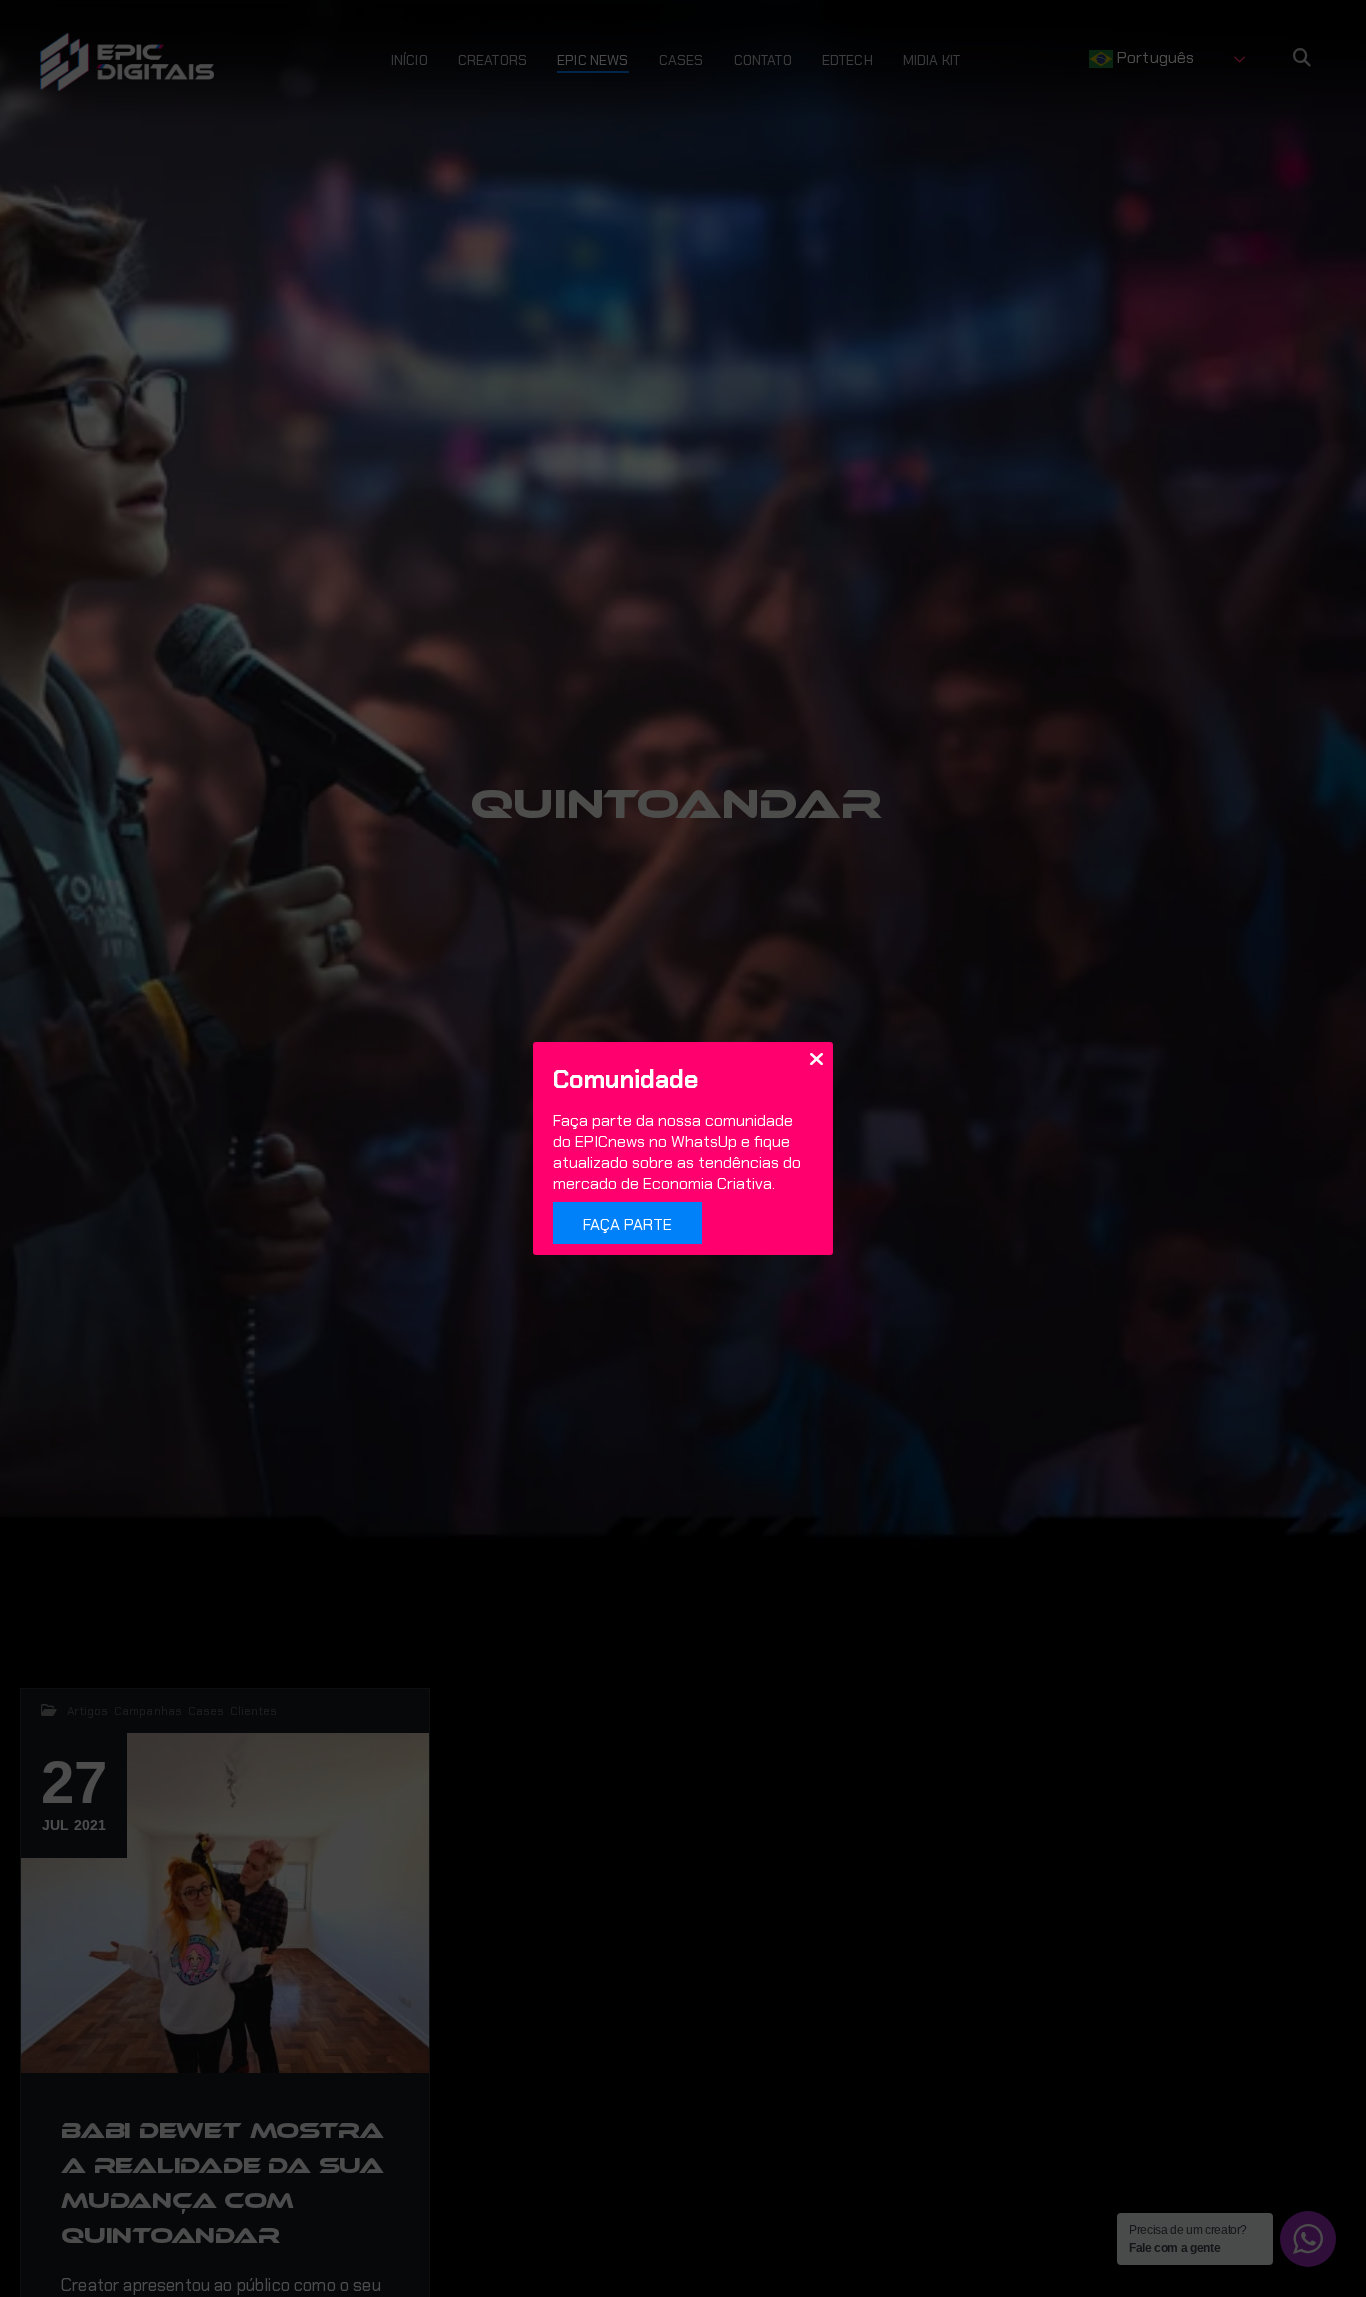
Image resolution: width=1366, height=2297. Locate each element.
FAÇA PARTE (627, 1224)
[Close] (816, 1058)
